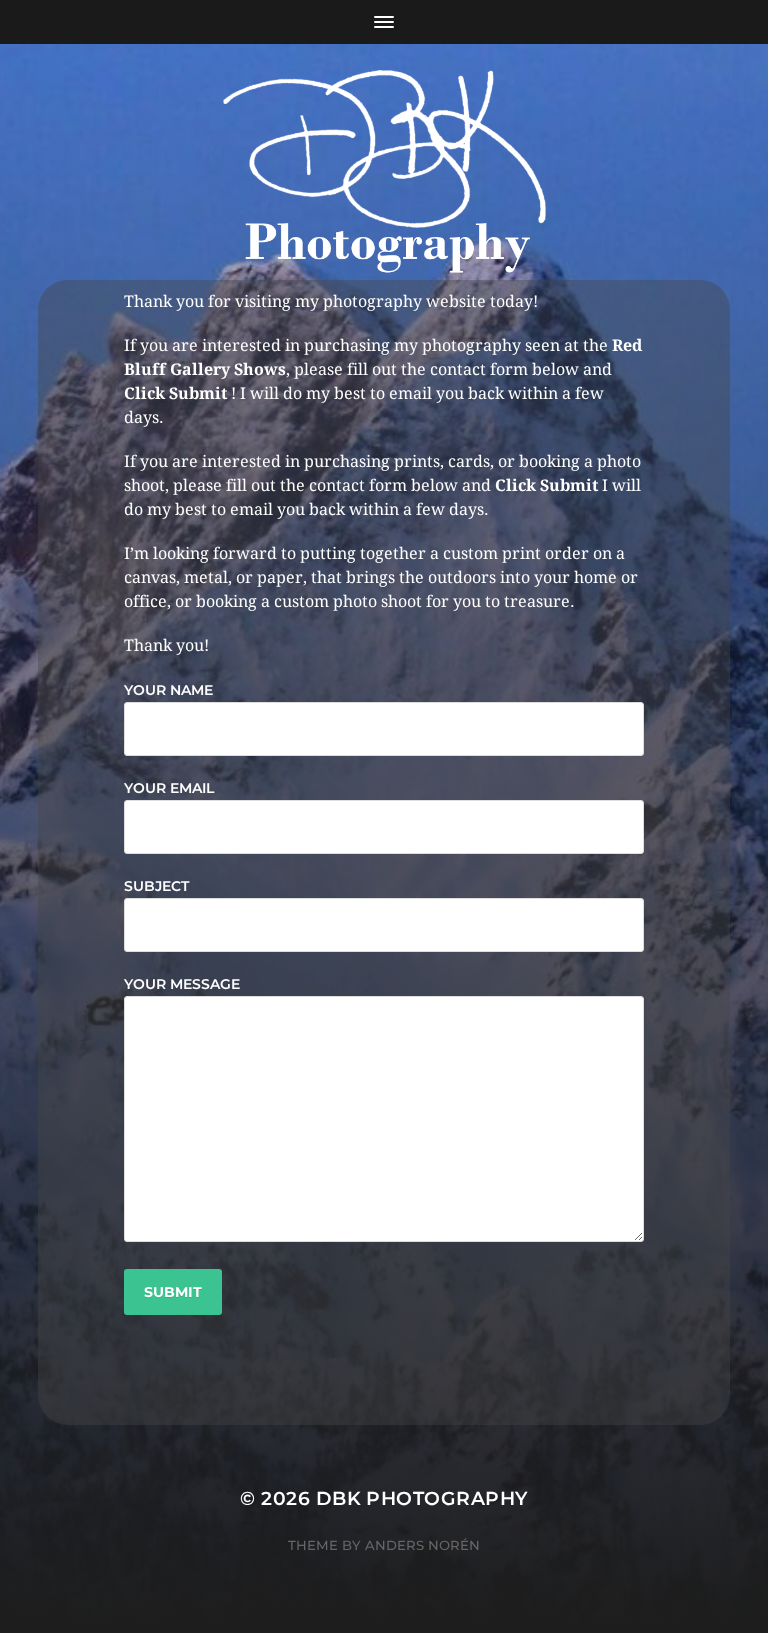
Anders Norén (422, 1545)
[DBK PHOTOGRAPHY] (384, 175)
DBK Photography (422, 1498)
